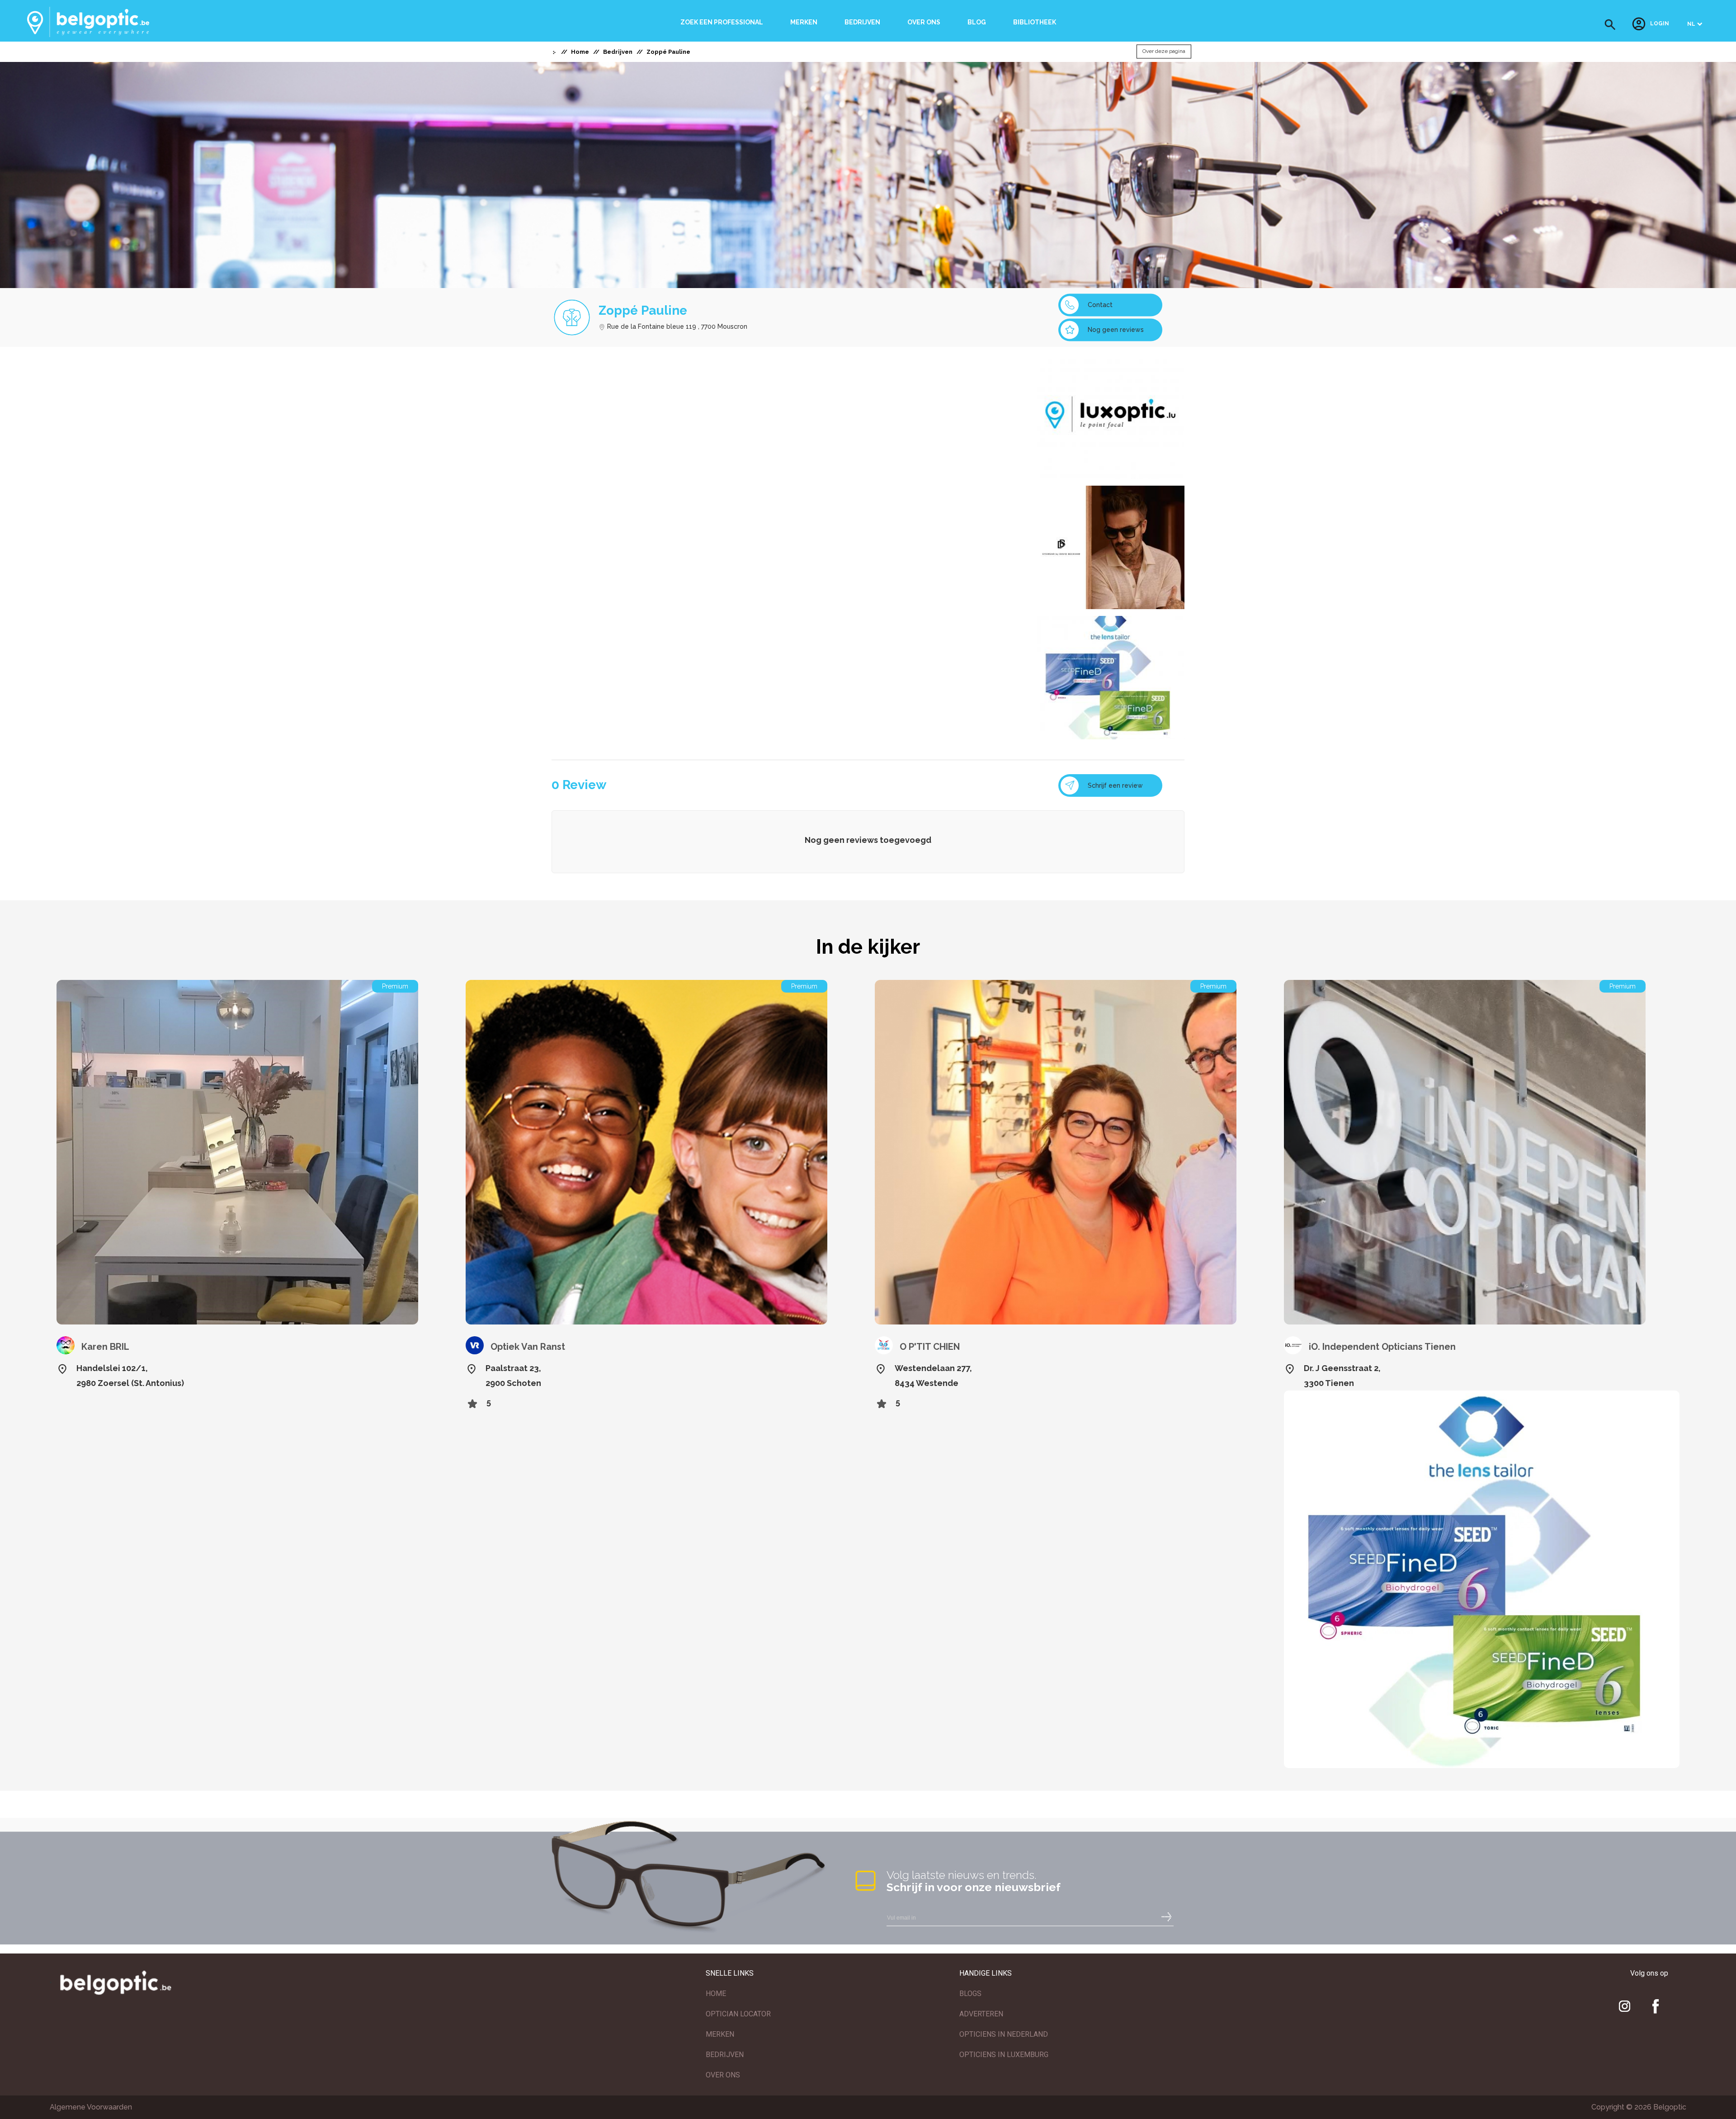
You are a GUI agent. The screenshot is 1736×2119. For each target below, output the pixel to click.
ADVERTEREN (981, 2014)
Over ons (924, 22)
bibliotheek (1035, 22)
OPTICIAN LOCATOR (738, 2014)
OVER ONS (723, 2075)
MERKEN (720, 2034)
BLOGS (970, 1994)
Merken (804, 22)
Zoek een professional (722, 22)
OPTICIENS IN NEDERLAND (1004, 2034)
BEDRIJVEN (725, 2055)
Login (1660, 24)
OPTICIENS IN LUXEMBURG (1004, 2055)
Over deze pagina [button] (1164, 52)
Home (580, 52)
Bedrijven (862, 22)
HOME (716, 1994)
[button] (1610, 25)
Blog (977, 22)
